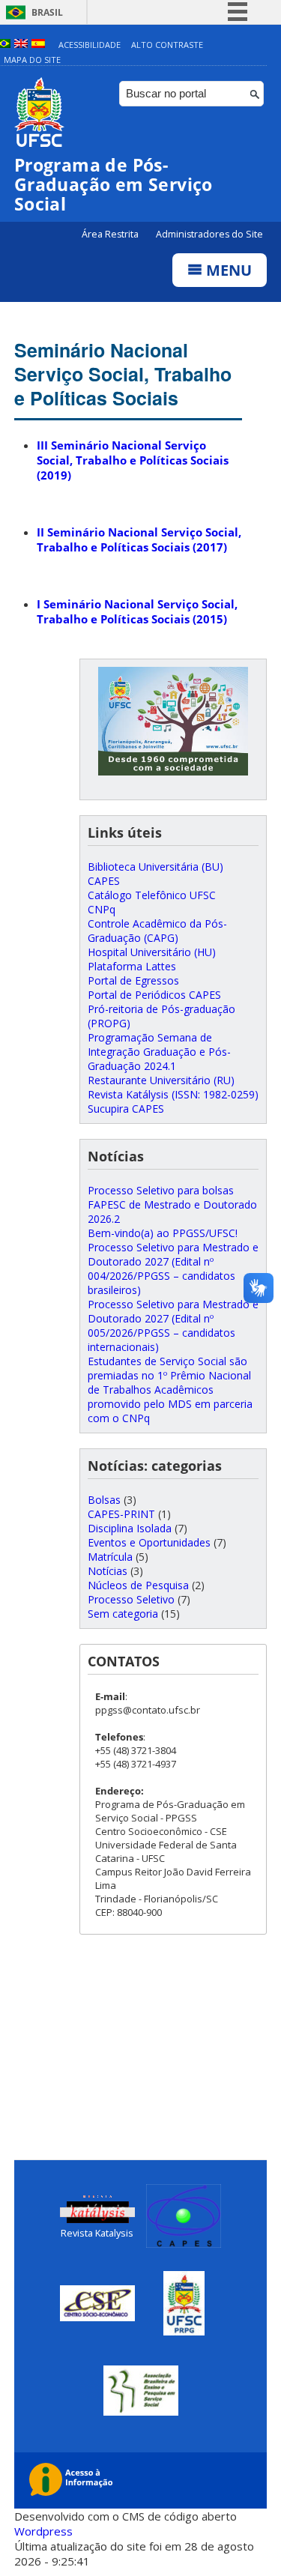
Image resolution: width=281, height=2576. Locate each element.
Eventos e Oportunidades (149, 1542)
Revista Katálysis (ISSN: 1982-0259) (173, 1094)
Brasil (47, 12)
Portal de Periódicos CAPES (154, 995)
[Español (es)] (38, 45)
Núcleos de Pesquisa (138, 1585)
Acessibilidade (90, 45)
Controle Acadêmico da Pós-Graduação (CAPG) (157, 931)
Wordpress (43, 2531)
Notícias (108, 1571)
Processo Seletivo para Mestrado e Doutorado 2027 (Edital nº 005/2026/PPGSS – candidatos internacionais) (173, 1325)
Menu (227, 270)
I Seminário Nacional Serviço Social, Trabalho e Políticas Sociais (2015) (137, 611)
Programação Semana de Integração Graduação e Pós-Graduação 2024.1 (159, 1052)
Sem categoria (123, 1614)
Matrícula (110, 1557)
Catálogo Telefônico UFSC (152, 895)
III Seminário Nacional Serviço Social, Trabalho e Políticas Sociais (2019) (133, 460)
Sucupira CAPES (126, 1109)
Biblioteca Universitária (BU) (155, 867)
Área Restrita (111, 234)
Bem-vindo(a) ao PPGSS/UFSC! (163, 1233)
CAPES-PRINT (121, 1514)
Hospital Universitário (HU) (152, 952)
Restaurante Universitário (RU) (161, 1080)
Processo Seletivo (131, 1599)
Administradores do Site (209, 234)
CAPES (104, 881)
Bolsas (104, 1500)
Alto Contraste (167, 45)
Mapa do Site (32, 60)
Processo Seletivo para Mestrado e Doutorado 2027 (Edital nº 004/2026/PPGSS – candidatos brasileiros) (173, 1269)
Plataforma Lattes (132, 966)
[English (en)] (21, 45)
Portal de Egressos (133, 980)
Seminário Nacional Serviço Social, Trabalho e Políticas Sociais (123, 374)
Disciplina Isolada (130, 1528)
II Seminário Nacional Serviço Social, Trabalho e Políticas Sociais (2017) (139, 539)
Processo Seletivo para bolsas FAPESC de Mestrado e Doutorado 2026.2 (172, 1204)
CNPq (102, 909)
